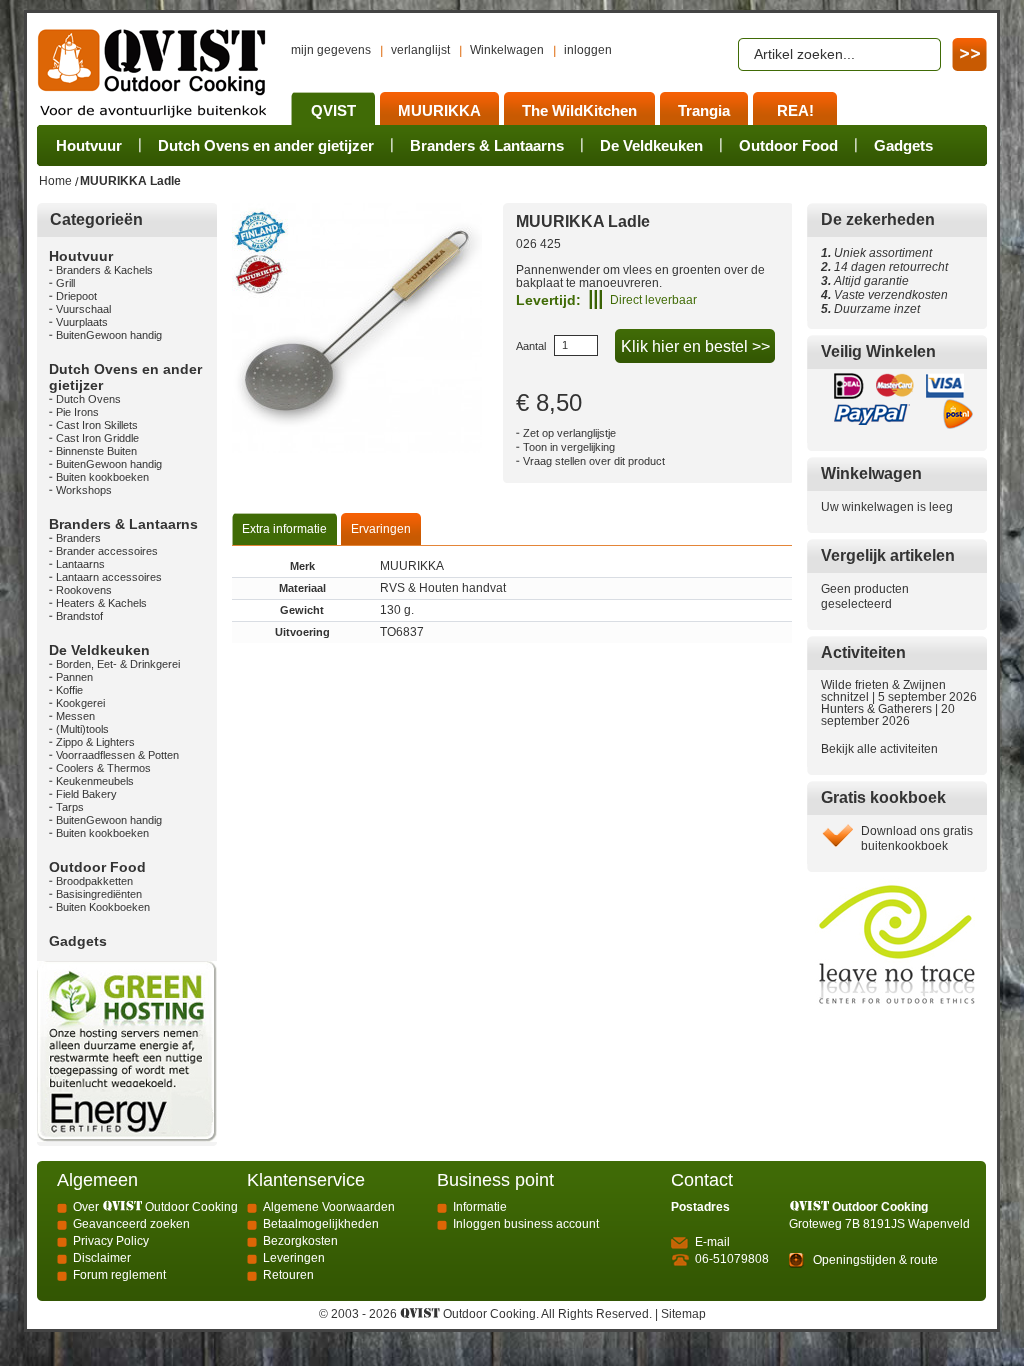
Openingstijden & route (875, 1260)
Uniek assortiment (876, 253)
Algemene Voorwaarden (329, 1207)
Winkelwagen (507, 50)
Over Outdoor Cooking (155, 1207)
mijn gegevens (331, 50)
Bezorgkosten (300, 1241)
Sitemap (683, 1314)
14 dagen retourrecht (884, 267)
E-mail (712, 1242)
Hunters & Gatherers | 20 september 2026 (888, 715)
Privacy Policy (111, 1241)
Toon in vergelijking (569, 447)
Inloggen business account (526, 1224)
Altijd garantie (865, 281)
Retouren (288, 1275)
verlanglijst (420, 50)
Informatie (480, 1207)
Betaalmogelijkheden (321, 1224)
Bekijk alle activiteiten (879, 749)
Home (55, 181)
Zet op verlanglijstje (569, 433)
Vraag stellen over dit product (594, 461)
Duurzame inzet (874, 309)
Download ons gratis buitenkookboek (917, 838)
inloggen (588, 50)
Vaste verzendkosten (888, 295)
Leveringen (294, 1258)
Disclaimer (102, 1258)
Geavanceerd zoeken (131, 1224)
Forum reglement (119, 1275)
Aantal (531, 346)
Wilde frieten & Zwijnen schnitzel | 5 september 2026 (899, 691)
